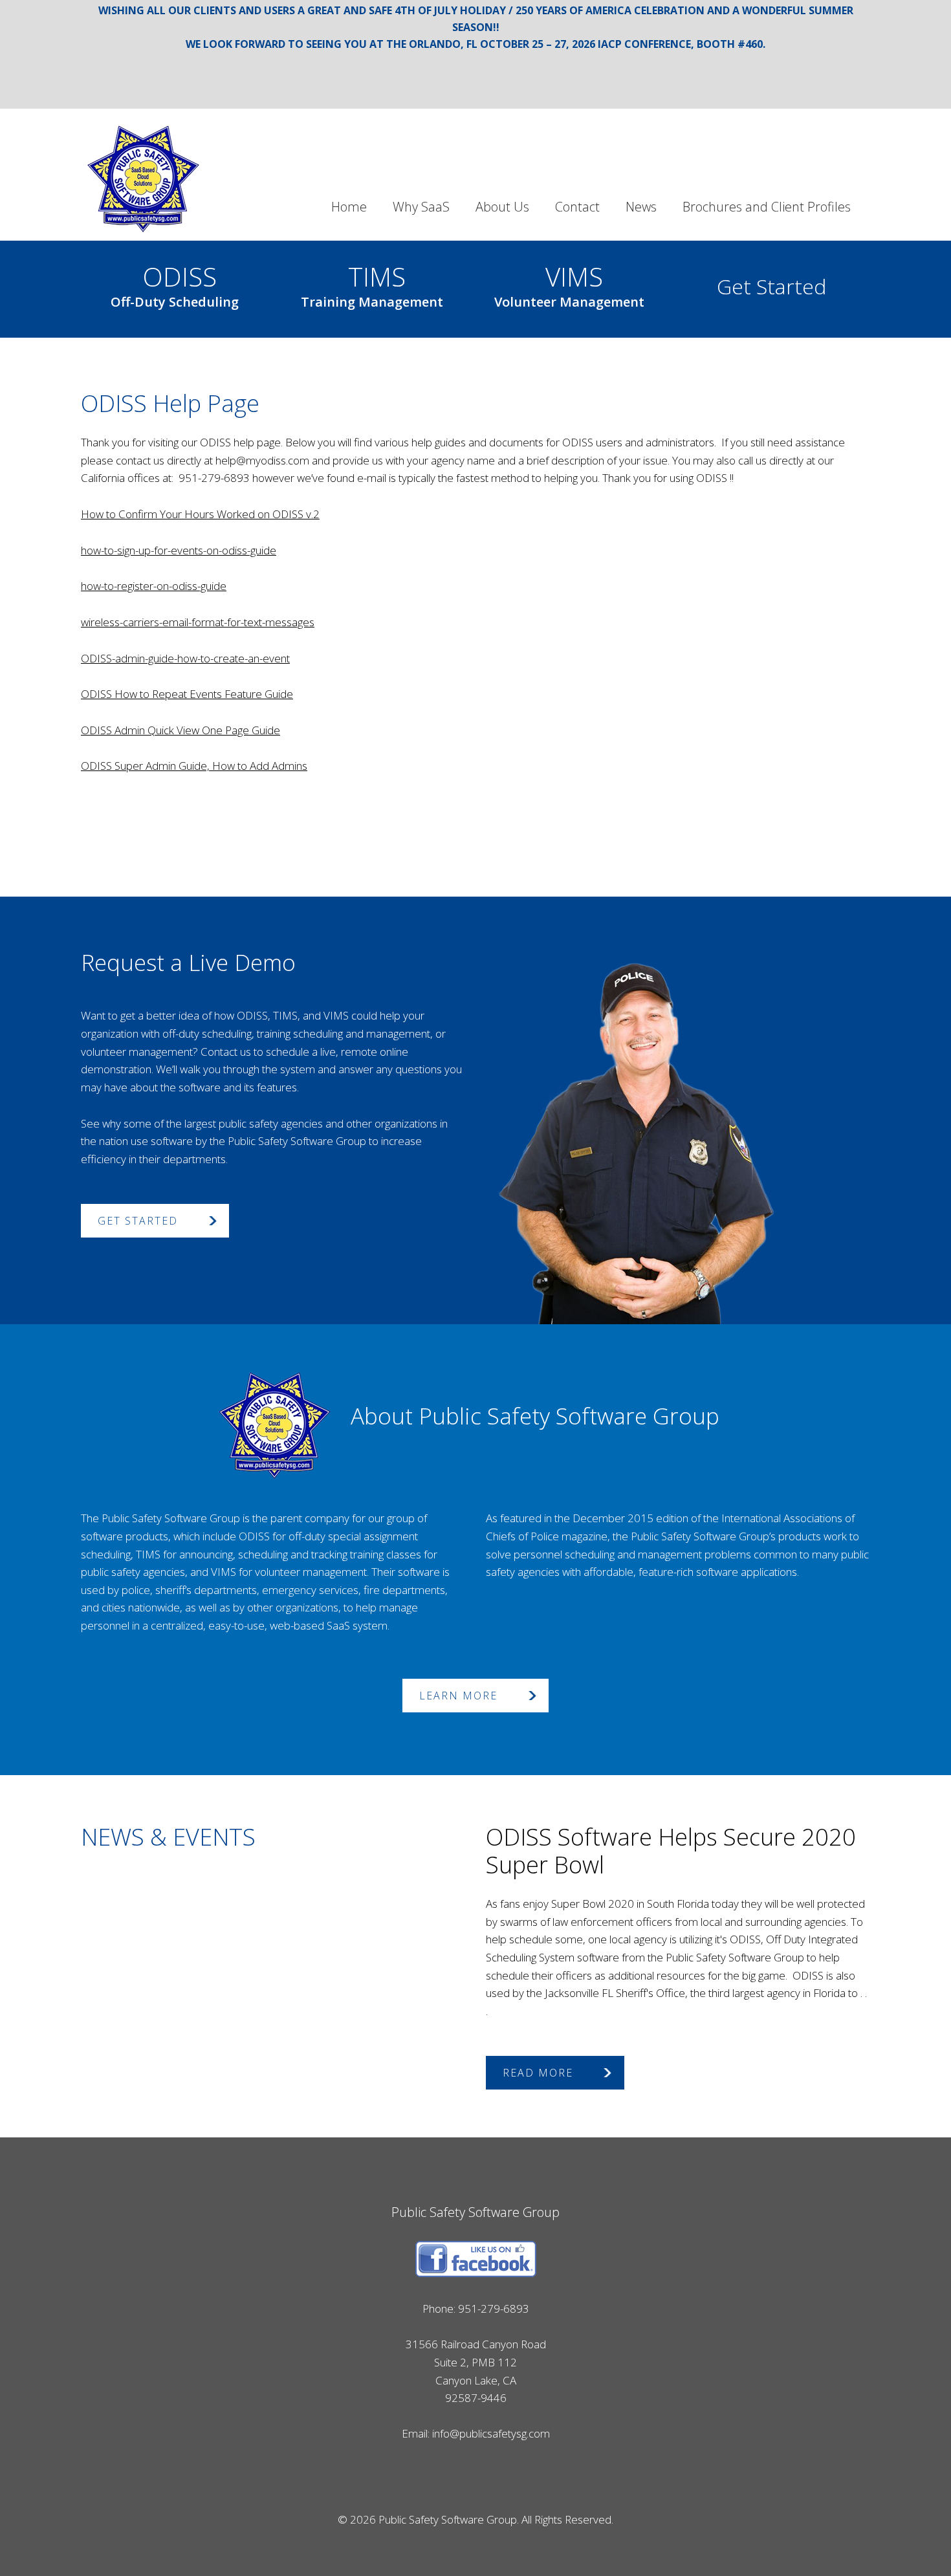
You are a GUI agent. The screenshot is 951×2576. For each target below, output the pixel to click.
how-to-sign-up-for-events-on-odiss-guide (179, 550)
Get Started (771, 286)
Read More (538, 2073)
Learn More (458, 1696)
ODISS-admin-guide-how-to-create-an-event (185, 658)
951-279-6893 (494, 2309)
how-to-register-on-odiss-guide (154, 586)
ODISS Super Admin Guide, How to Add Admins (194, 766)
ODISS (175, 283)
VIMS (569, 283)
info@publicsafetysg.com (491, 2433)
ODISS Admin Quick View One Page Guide (180, 730)
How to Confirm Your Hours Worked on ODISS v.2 (200, 514)
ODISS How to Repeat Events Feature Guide (187, 694)
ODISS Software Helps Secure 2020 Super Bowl (671, 1851)
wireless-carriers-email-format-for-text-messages (198, 622)
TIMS (372, 283)
